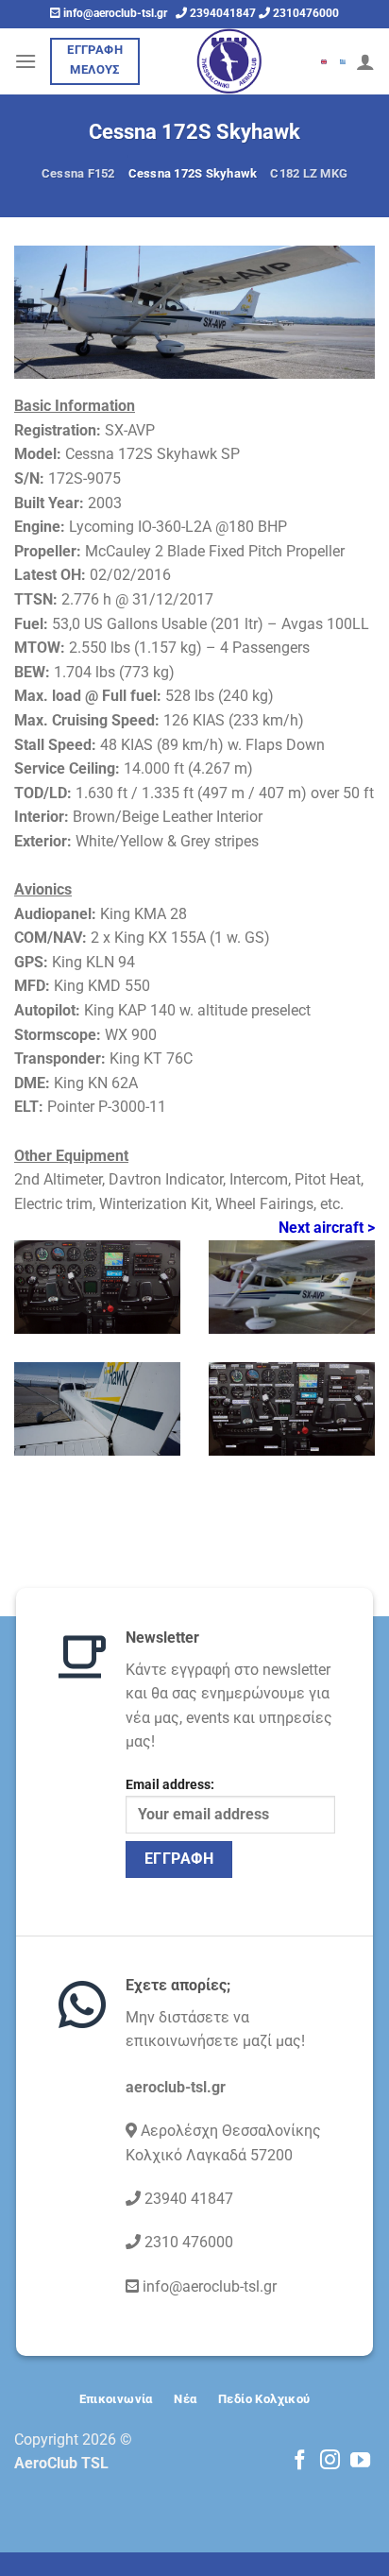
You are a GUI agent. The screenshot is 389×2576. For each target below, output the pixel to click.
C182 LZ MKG (309, 173)
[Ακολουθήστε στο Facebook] (300, 2461)
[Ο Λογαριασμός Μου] (365, 61)
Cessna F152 (78, 173)
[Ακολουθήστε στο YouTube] (360, 2461)
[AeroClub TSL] (229, 61)
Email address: (170, 1785)
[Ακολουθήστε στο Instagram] (330, 2461)
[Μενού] (25, 61)
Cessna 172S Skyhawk (193, 173)
